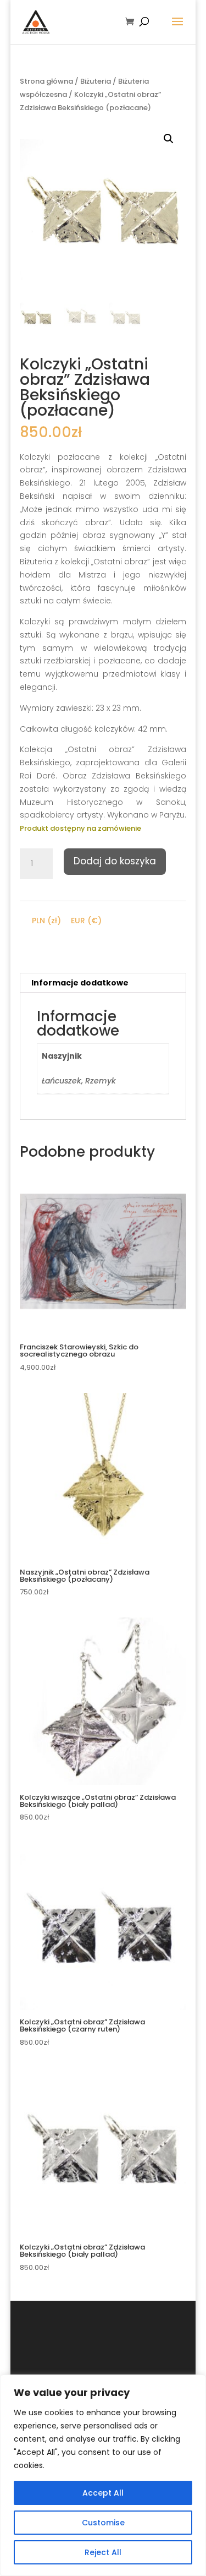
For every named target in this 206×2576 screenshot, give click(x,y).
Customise (103, 2523)
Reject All (103, 2552)
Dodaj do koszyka (115, 861)
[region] (103, 2475)
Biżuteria (96, 81)
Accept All (103, 2493)
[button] (169, 139)
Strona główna (46, 81)
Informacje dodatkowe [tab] (80, 983)
